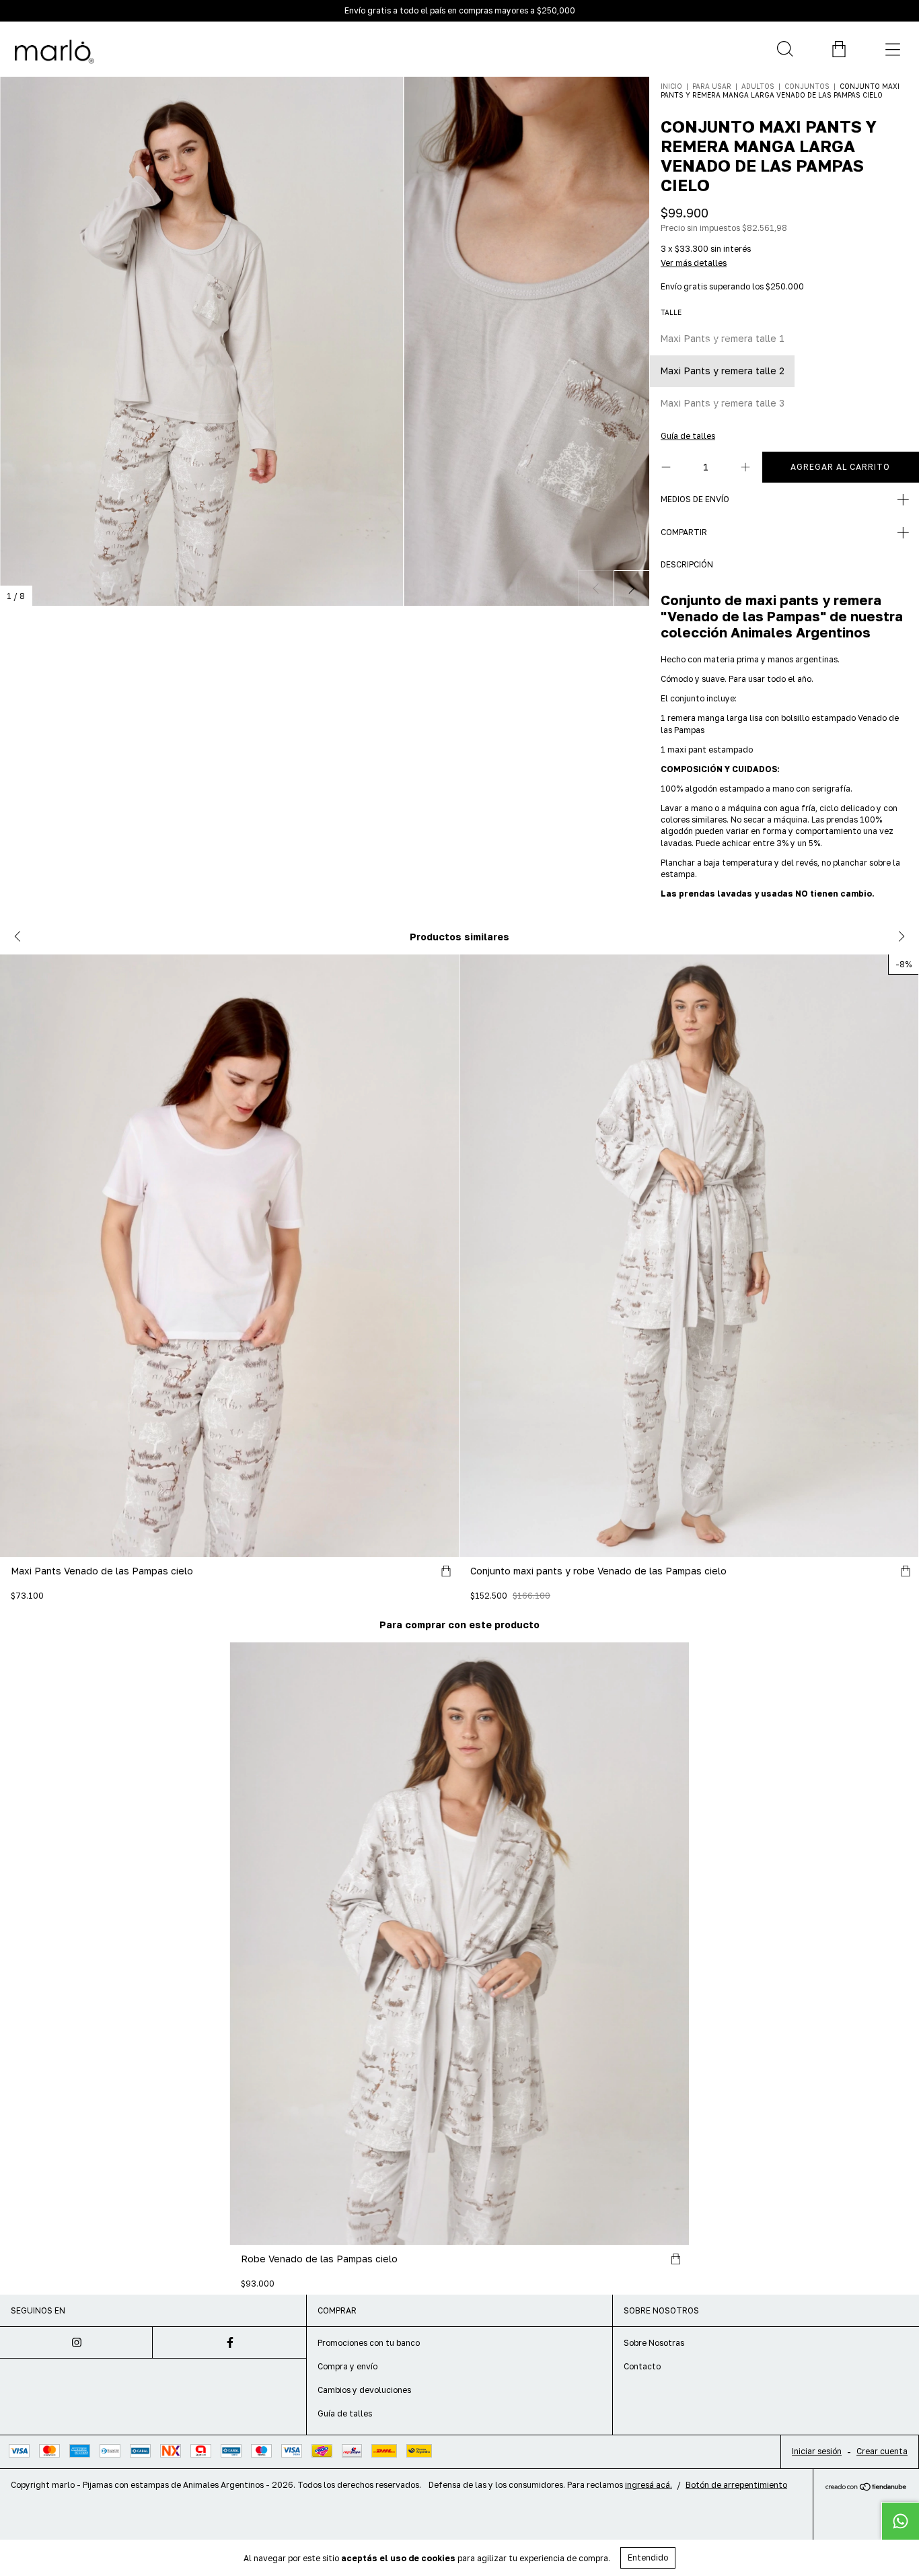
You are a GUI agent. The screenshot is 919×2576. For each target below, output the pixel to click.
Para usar (713, 86)
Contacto (642, 2366)
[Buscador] (784, 49)
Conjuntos (807, 86)
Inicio (671, 86)
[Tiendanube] (866, 2487)
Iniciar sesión (817, 2451)
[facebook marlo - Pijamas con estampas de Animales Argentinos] (229, 2342)
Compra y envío (347, 2366)
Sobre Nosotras (654, 2343)
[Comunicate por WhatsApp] (900, 2521)
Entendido (648, 2557)
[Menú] (892, 49)
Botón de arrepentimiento (736, 2485)
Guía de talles (345, 2413)
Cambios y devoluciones (364, 2390)
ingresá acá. (649, 2485)
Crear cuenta (882, 2451)
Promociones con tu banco (369, 2343)
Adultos (758, 86)
